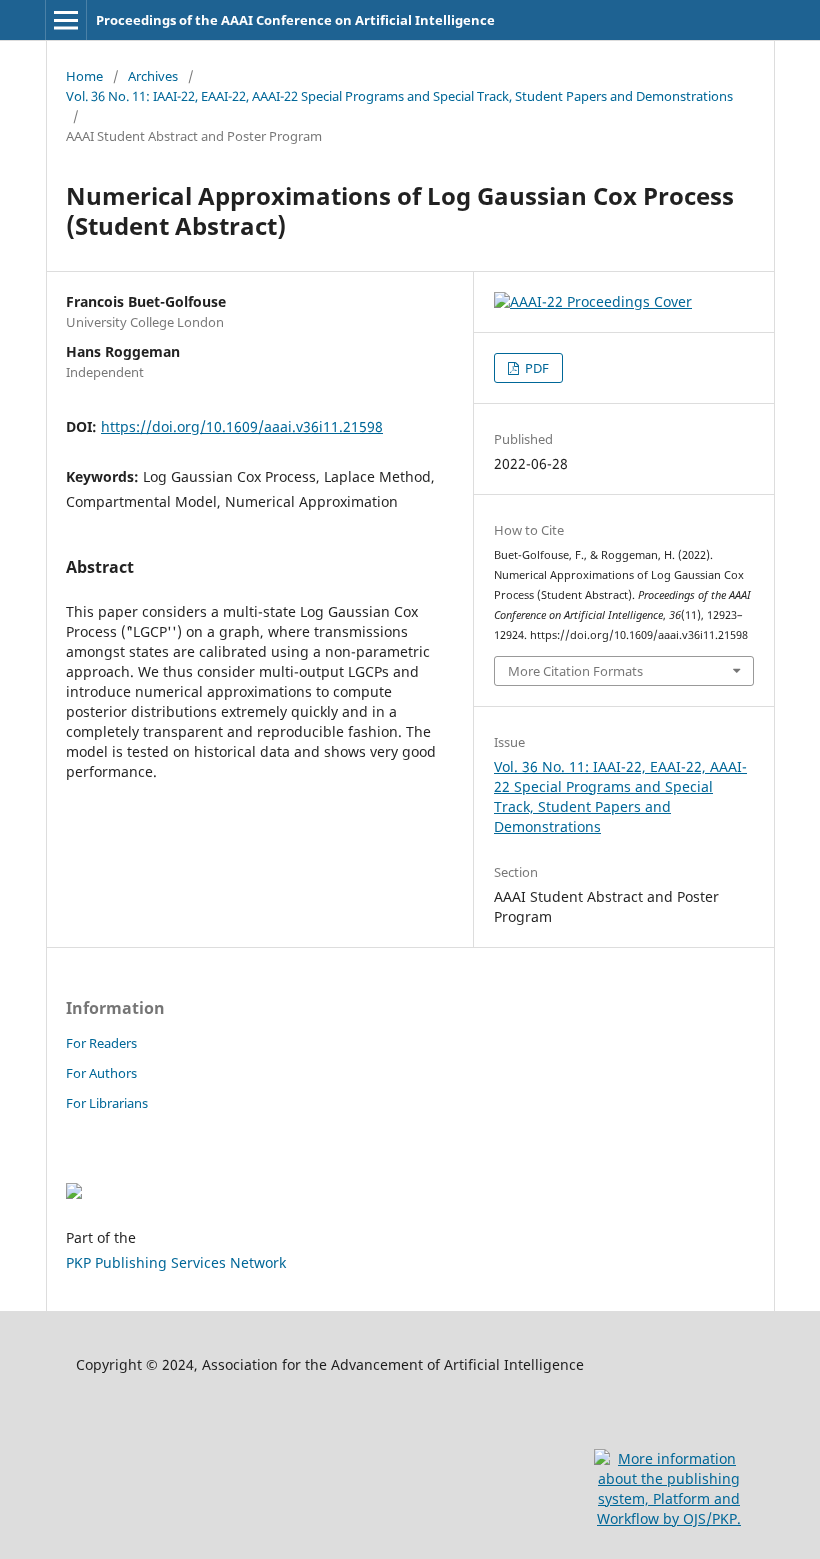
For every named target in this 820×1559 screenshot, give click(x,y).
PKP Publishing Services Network (176, 1262)
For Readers (101, 1043)
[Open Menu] (66, 20)
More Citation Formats (575, 671)
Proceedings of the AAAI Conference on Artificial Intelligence (295, 20)
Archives (153, 76)
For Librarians (107, 1103)
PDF (535, 368)
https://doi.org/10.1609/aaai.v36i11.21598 (242, 426)
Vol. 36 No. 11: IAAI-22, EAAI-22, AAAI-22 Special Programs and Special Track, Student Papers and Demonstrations (399, 96)
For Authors (101, 1073)
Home (84, 76)
